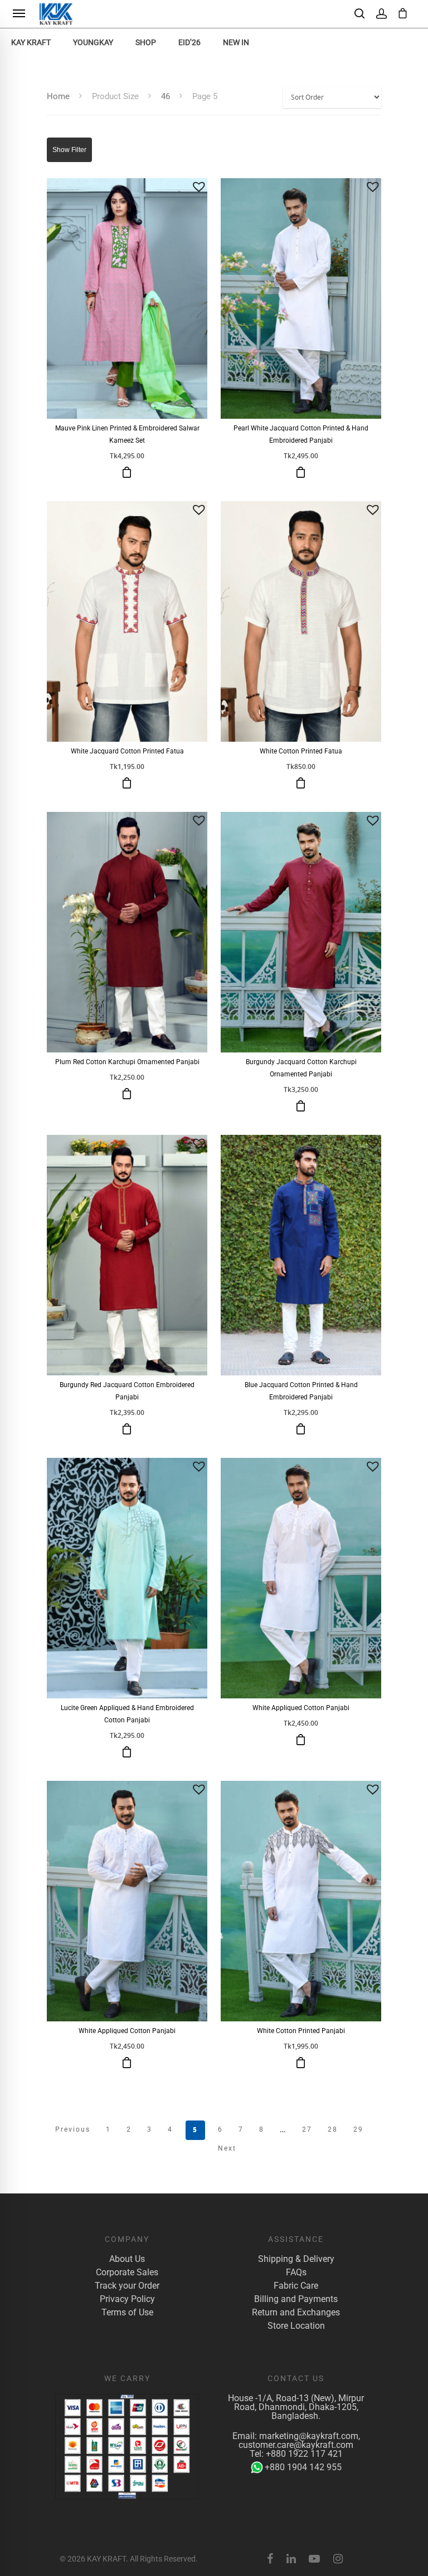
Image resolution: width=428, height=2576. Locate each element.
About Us (127, 2259)
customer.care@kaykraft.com (296, 2445)
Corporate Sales (127, 2273)
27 (307, 2129)
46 (166, 96)
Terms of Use (127, 2313)
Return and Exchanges (296, 2313)
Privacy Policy (127, 2299)
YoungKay (93, 42)
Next (227, 2148)
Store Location (296, 2326)
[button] (199, 187)
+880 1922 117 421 (304, 2454)
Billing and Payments (296, 2299)
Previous (73, 2129)
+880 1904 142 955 (303, 2467)
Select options (127, 472)
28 (333, 2129)
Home (58, 96)
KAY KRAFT (31, 42)
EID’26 (189, 42)
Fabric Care (296, 2286)
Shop (146, 42)
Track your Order (127, 2286)
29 (358, 2129)
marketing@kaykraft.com (309, 2436)
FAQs (296, 2273)
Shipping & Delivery (296, 2259)
